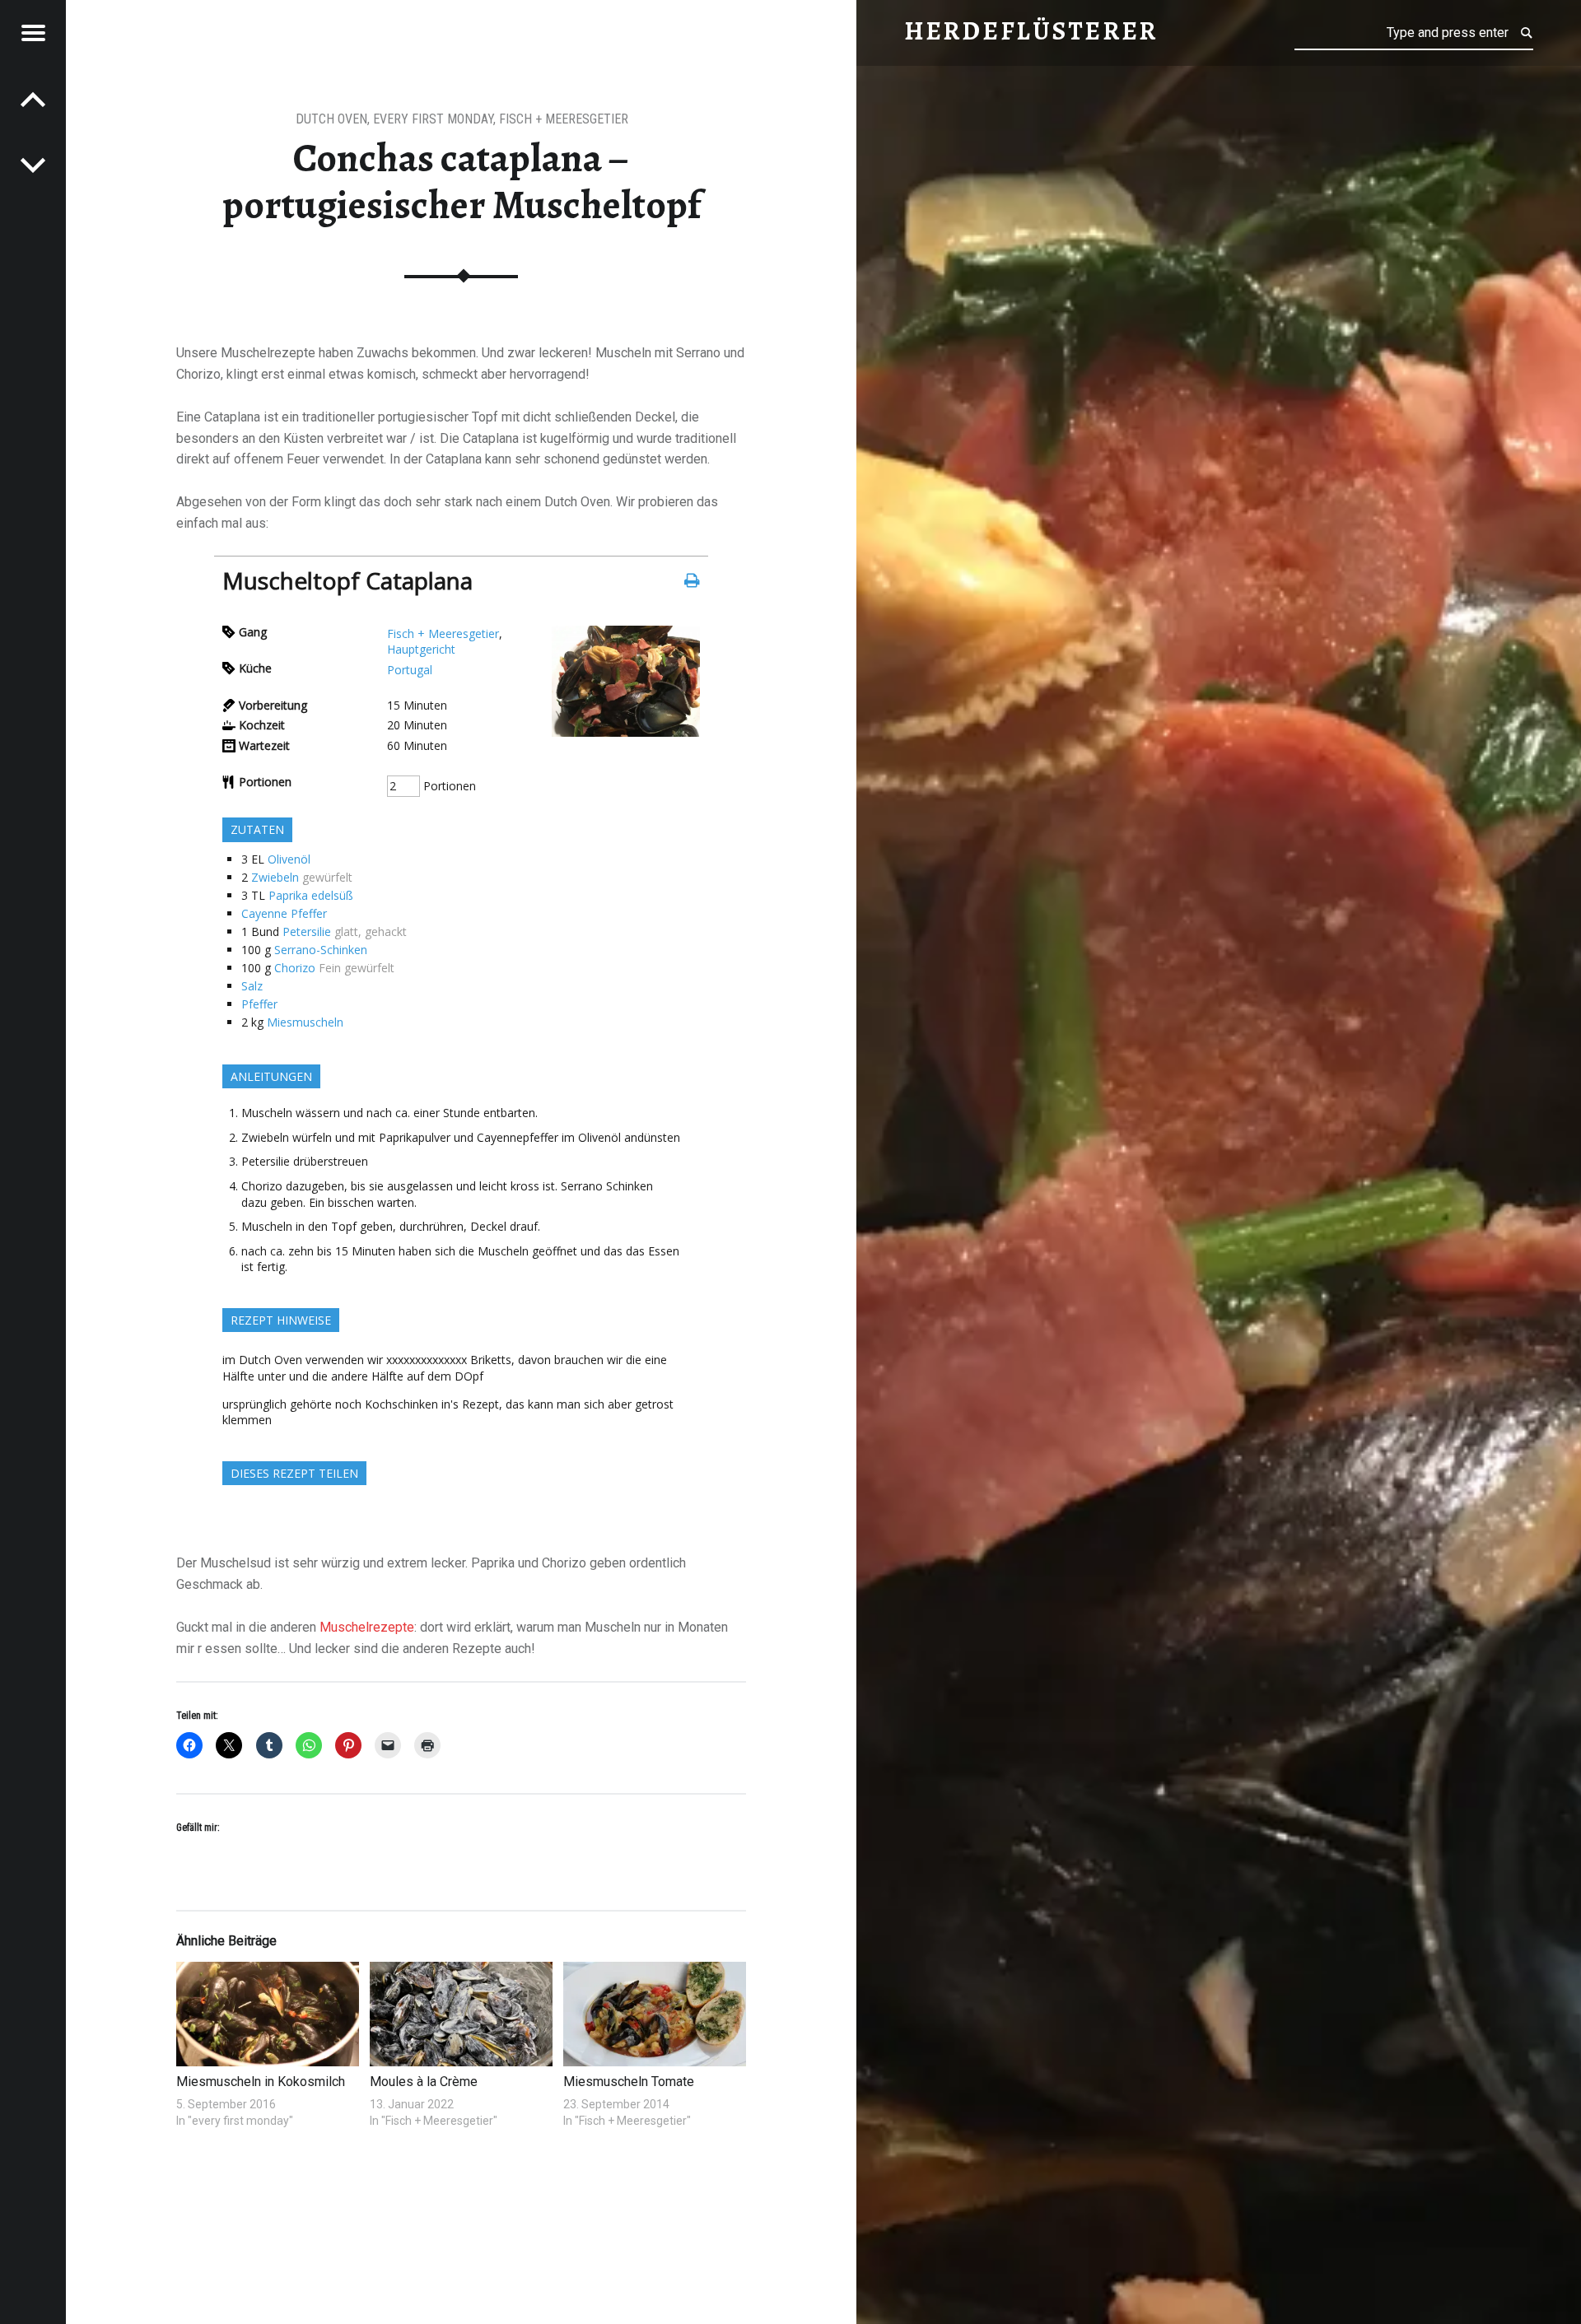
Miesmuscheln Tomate (629, 2082)
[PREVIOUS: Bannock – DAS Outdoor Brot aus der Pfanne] (33, 165)
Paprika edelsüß (311, 895)
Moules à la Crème (424, 2082)
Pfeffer (259, 1004)
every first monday (433, 119)
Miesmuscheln (305, 1022)
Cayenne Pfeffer (284, 913)
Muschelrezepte (367, 1627)
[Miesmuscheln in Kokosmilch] (267, 2014)
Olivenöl (289, 859)
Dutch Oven (331, 119)
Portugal (410, 670)
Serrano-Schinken (321, 950)
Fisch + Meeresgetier (564, 119)
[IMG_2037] (626, 732)
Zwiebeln (275, 877)
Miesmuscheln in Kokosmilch (261, 2082)
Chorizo (295, 968)
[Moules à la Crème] (461, 2014)
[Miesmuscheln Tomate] (654, 2014)
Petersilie (307, 931)
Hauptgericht (421, 649)
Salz (252, 986)
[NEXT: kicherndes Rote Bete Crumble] (33, 99)
